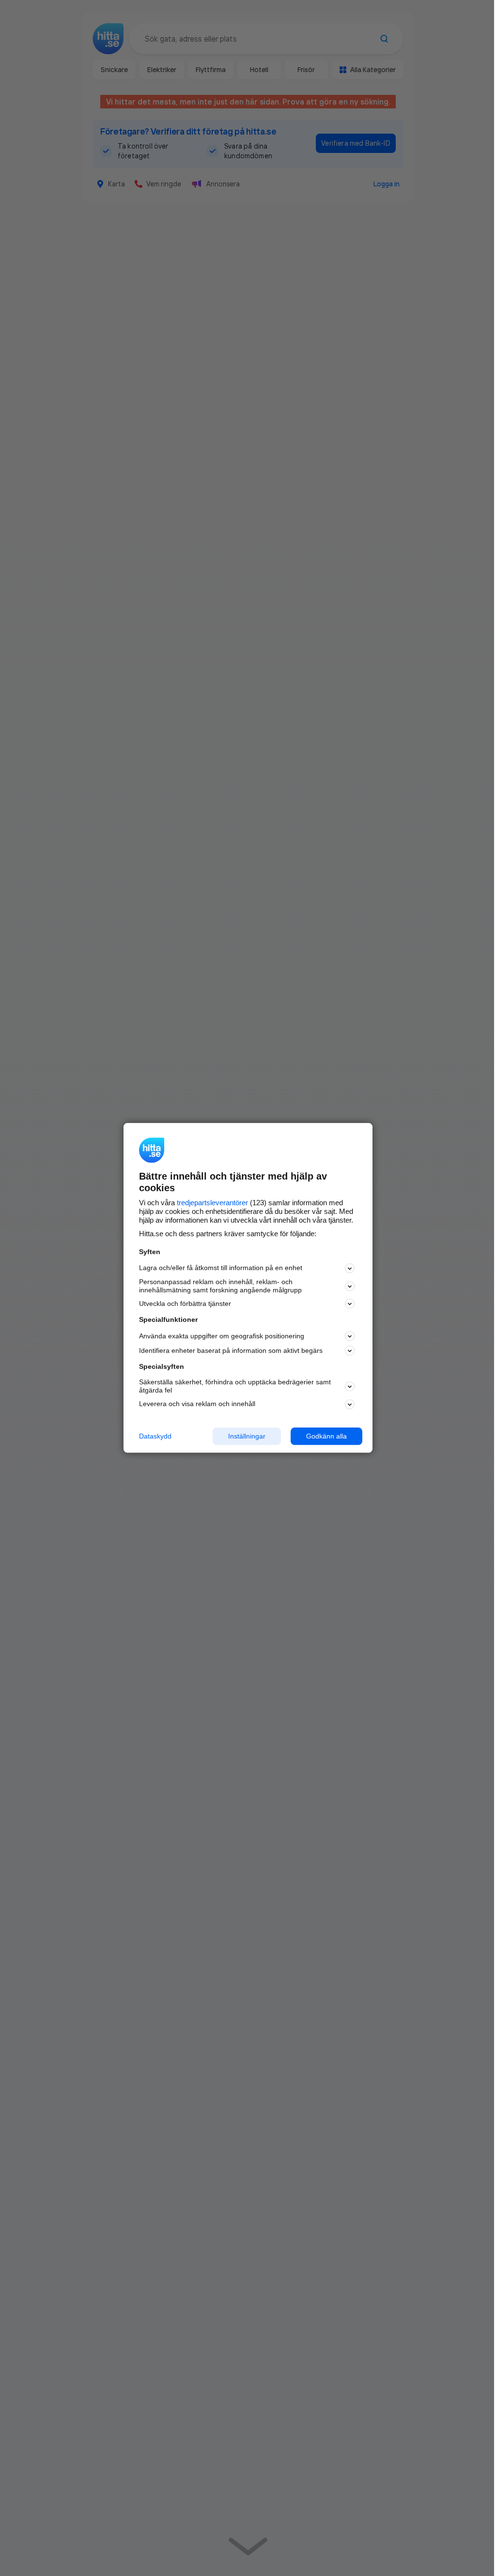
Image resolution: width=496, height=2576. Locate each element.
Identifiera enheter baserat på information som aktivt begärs (231, 1350)
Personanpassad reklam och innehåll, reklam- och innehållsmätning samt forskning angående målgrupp (220, 1286)
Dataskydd (155, 1436)
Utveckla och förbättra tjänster (185, 1303)
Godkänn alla (326, 1436)
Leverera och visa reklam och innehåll (197, 1404)
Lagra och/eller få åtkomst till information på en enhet (221, 1268)
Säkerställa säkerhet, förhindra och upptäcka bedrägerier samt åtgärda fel (235, 1386)
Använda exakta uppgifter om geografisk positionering (222, 1336)
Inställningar (247, 1436)
